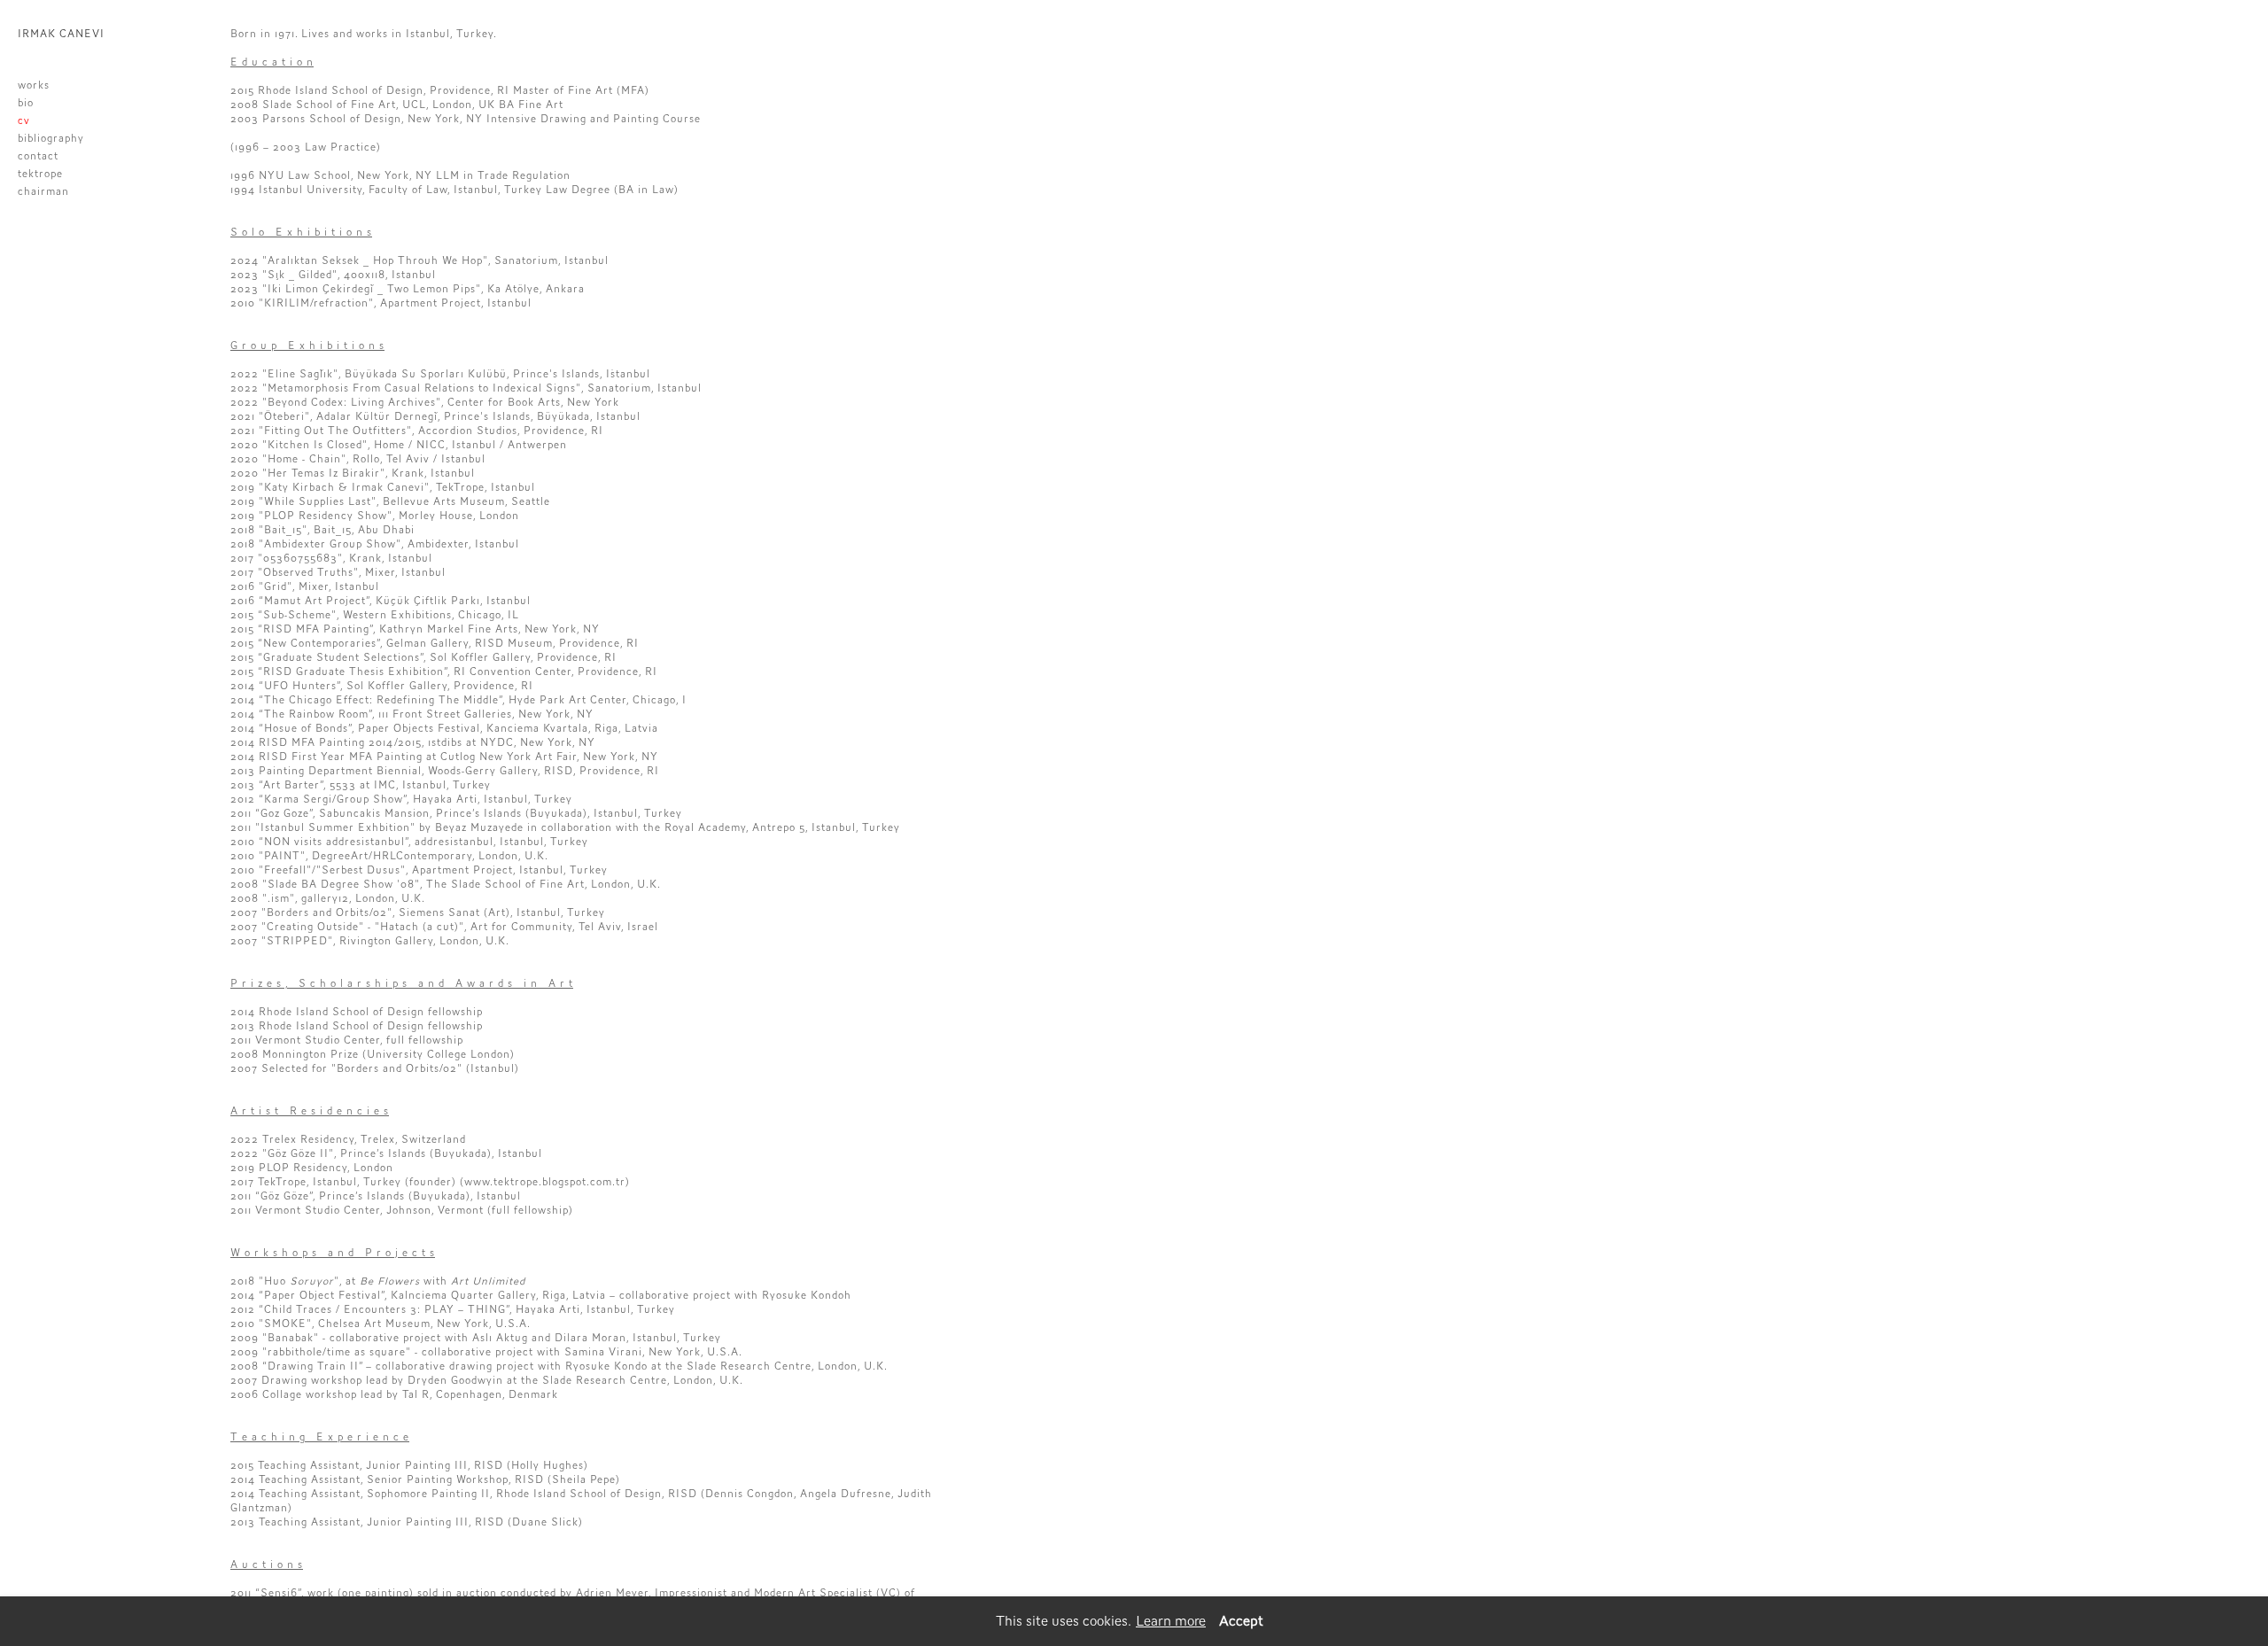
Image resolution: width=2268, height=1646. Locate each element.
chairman (43, 191)
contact (38, 156)
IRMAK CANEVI (61, 34)
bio (26, 103)
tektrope (40, 174)
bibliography (51, 138)
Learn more (1171, 1621)
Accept (1241, 1621)
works (34, 85)
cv (24, 120)
